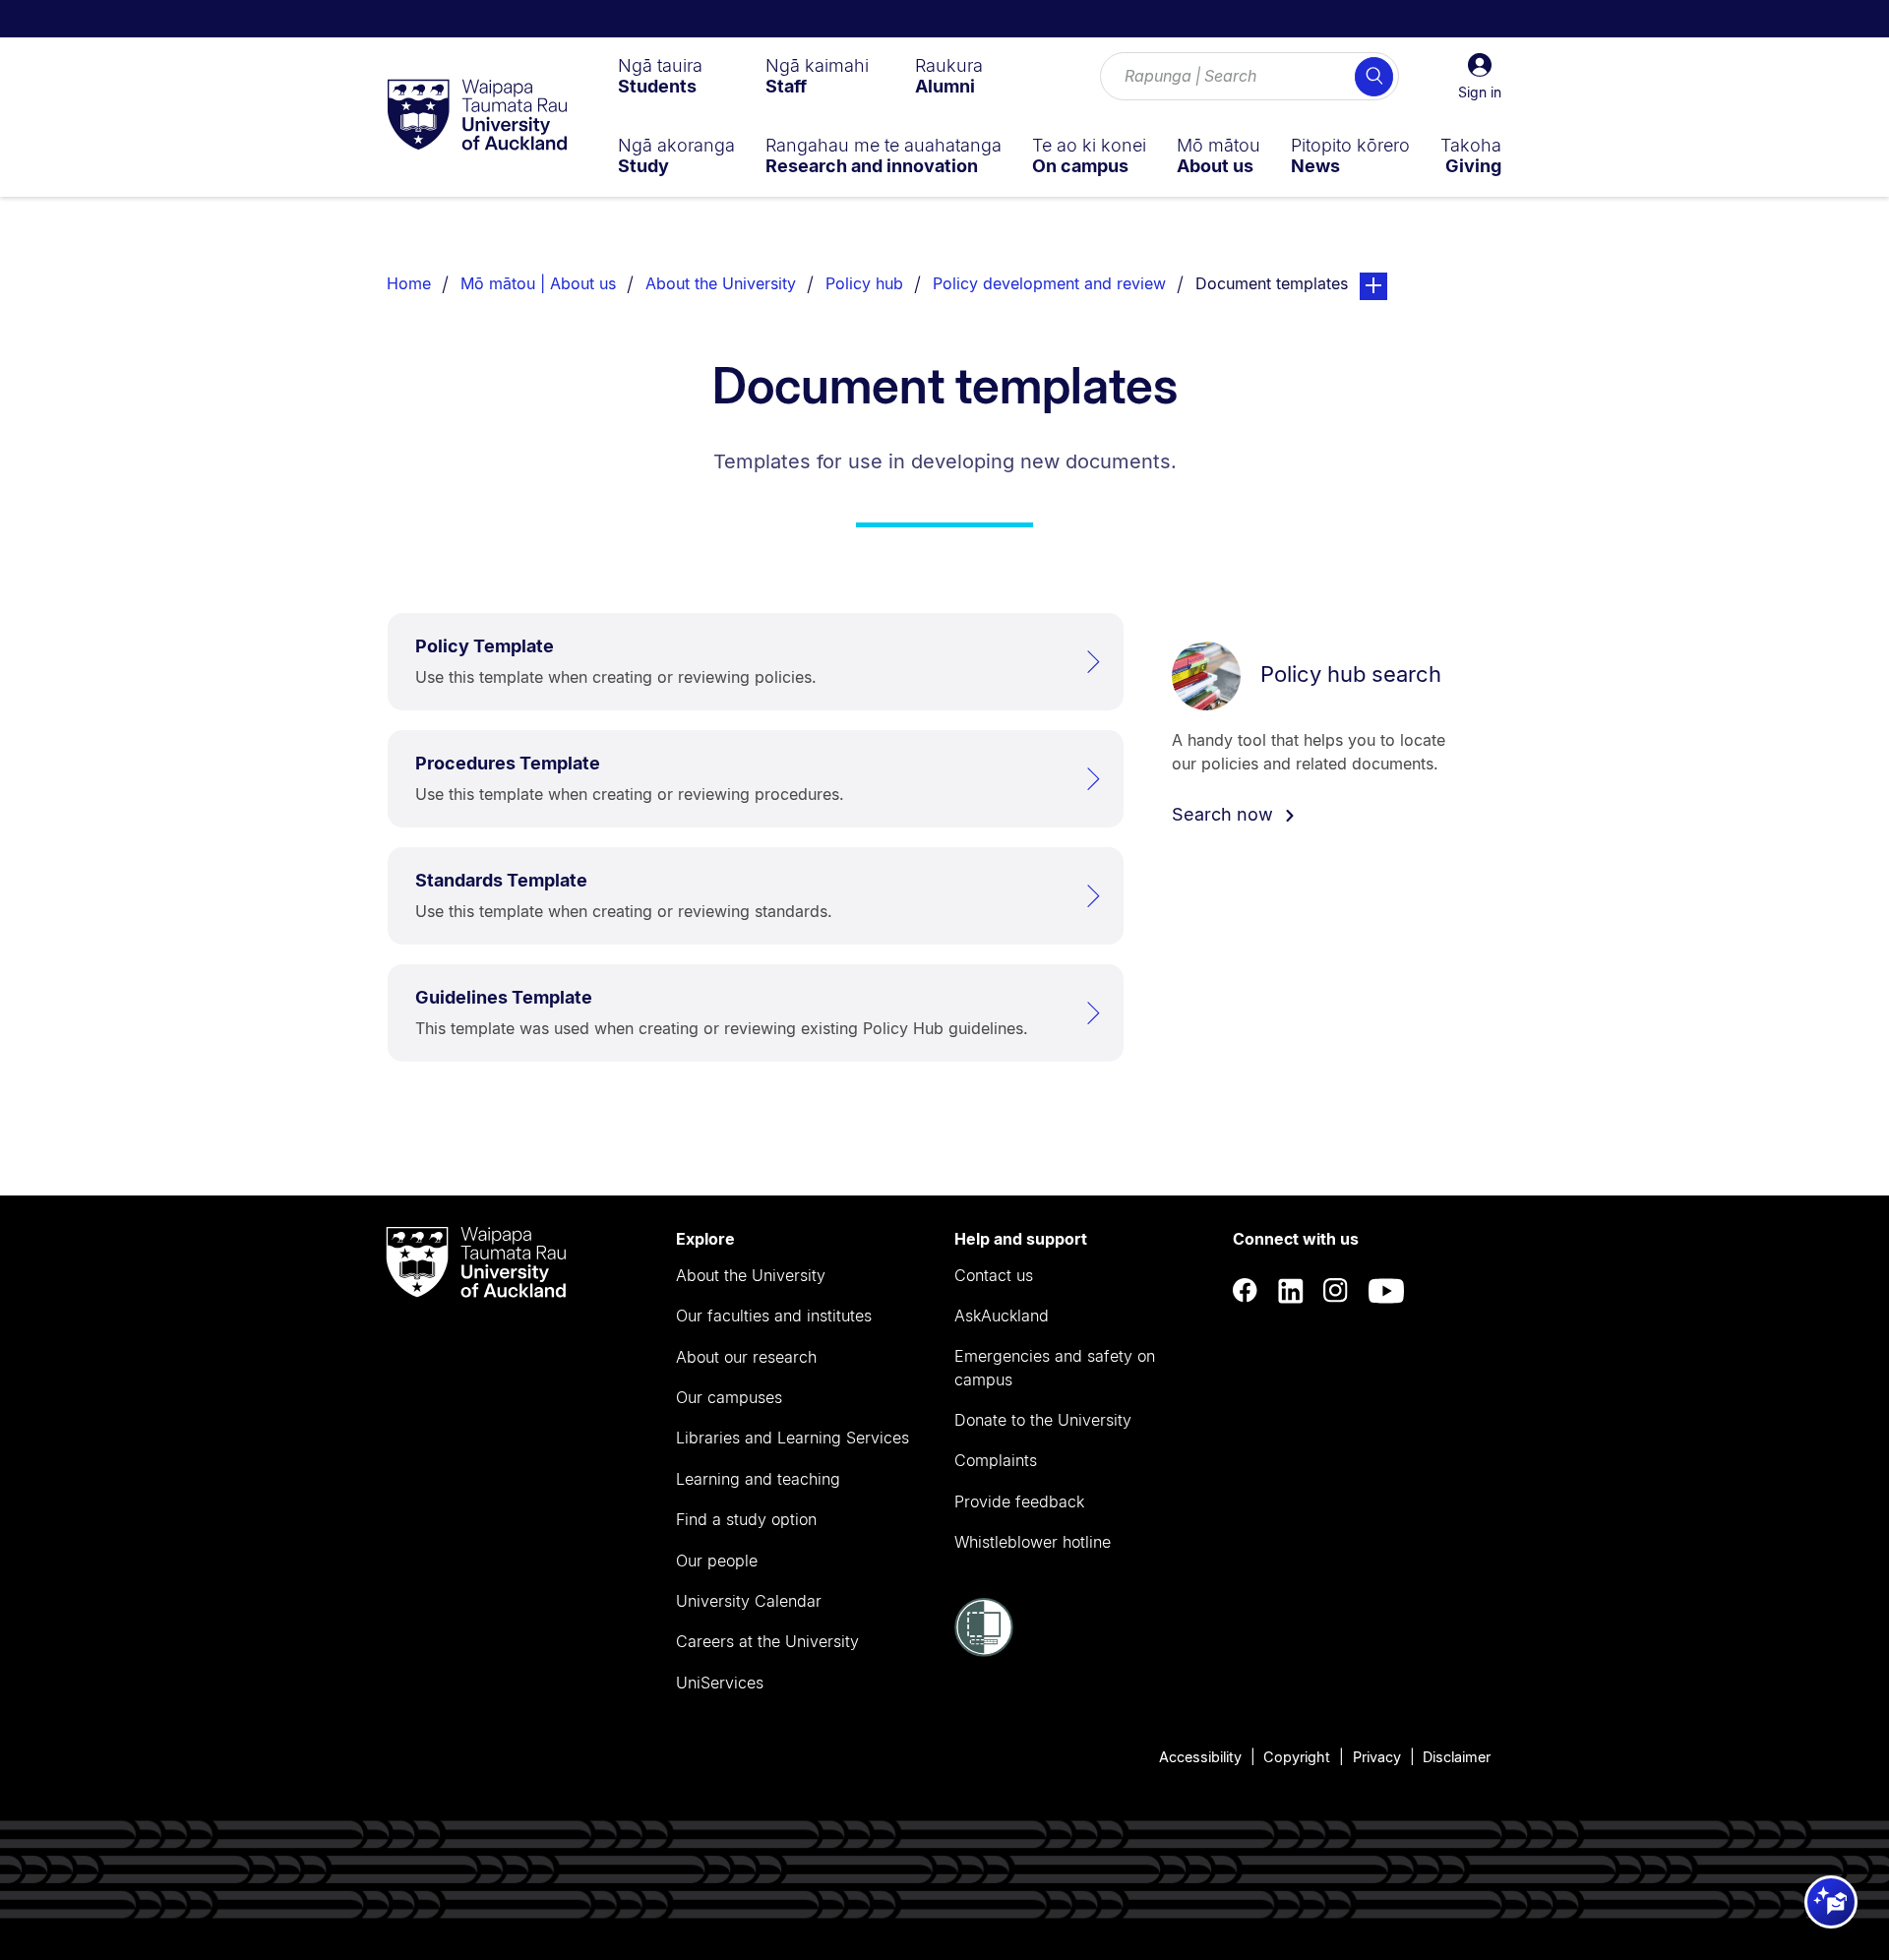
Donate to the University (1043, 1420)
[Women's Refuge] (984, 1651)
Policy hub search (1351, 674)
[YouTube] (1386, 1290)
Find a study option (746, 1519)
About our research (746, 1357)
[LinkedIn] (1291, 1290)
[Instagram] (1336, 1290)
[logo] (477, 116)
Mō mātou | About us (538, 283)
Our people (717, 1561)
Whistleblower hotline (1033, 1542)
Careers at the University (767, 1641)
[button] (1480, 77)
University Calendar (749, 1601)
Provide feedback (1019, 1501)
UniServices (720, 1683)
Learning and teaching (758, 1479)
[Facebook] (1246, 1290)
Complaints (996, 1460)
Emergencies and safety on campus (1055, 1368)
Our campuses (729, 1397)
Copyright (1297, 1757)
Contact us (994, 1275)
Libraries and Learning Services (792, 1438)
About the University (721, 283)
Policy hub (864, 283)
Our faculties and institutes (774, 1316)
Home (409, 283)
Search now (1225, 814)
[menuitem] (660, 76)
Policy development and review (1049, 283)
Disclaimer (1457, 1757)
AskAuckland (1002, 1316)
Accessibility (1200, 1757)
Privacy (1377, 1757)
